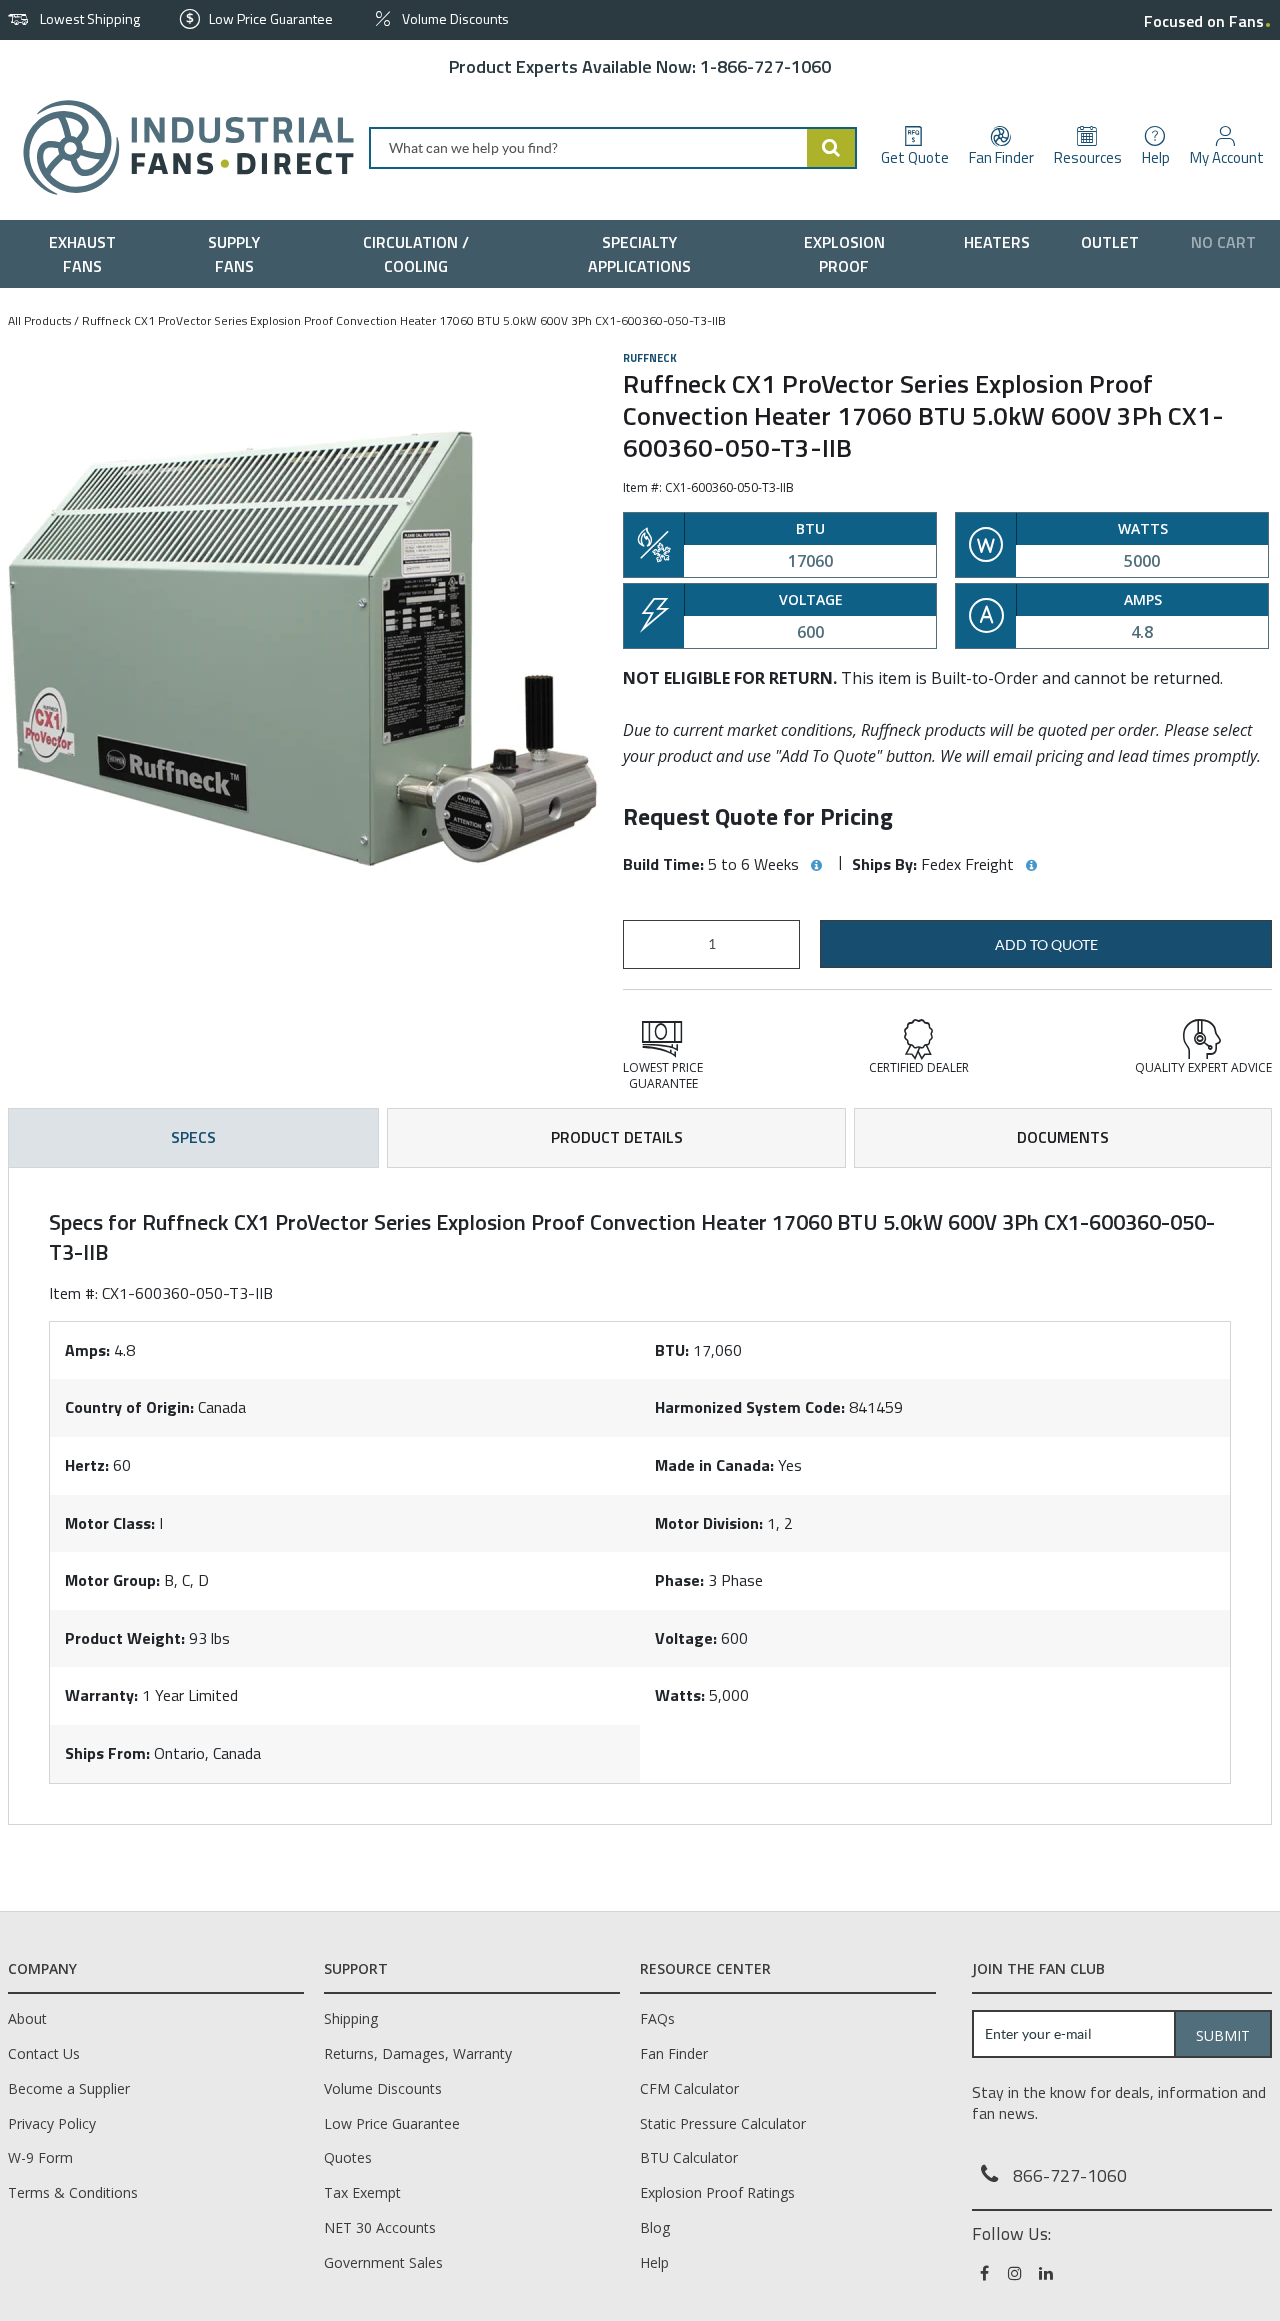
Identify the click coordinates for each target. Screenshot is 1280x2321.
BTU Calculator (689, 2157)
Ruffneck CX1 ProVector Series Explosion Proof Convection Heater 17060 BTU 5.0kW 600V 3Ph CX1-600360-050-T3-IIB (404, 320)
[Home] (180, 147)
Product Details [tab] (617, 1137)
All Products (39, 320)
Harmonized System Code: (750, 1407)
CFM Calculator (689, 2088)
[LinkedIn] (1047, 2273)
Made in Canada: (714, 1465)
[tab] (640, 1496)
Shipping (351, 2018)
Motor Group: (112, 1580)
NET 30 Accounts (380, 2227)
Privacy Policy (52, 2123)
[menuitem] (87, 254)
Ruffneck (650, 358)
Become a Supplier (69, 2088)
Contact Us (44, 2053)
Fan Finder (674, 2053)
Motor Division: (709, 1523)
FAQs (657, 2018)
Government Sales (383, 2262)
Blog (655, 2227)
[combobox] (613, 148)
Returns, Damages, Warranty (418, 2053)
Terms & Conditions (73, 2192)
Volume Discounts (383, 2088)
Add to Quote (1046, 945)
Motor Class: (110, 1523)
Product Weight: (125, 1638)
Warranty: (101, 1695)
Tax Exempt (362, 2192)
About (27, 2018)
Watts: (680, 1695)
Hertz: (87, 1465)
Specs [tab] (193, 1137)
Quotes (348, 2157)
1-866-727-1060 (765, 66)
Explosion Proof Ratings (717, 2192)
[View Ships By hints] (1031, 866)
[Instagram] (1016, 2273)
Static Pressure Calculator (723, 2123)
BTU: (672, 1350)
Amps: (87, 1350)
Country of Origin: (129, 1407)
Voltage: (686, 1638)
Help (654, 2262)
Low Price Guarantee (392, 2123)
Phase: (679, 1580)
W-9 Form (40, 2157)
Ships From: (107, 1753)
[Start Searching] (832, 148)
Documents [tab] (1063, 1137)
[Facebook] (985, 2273)
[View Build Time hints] (816, 866)
